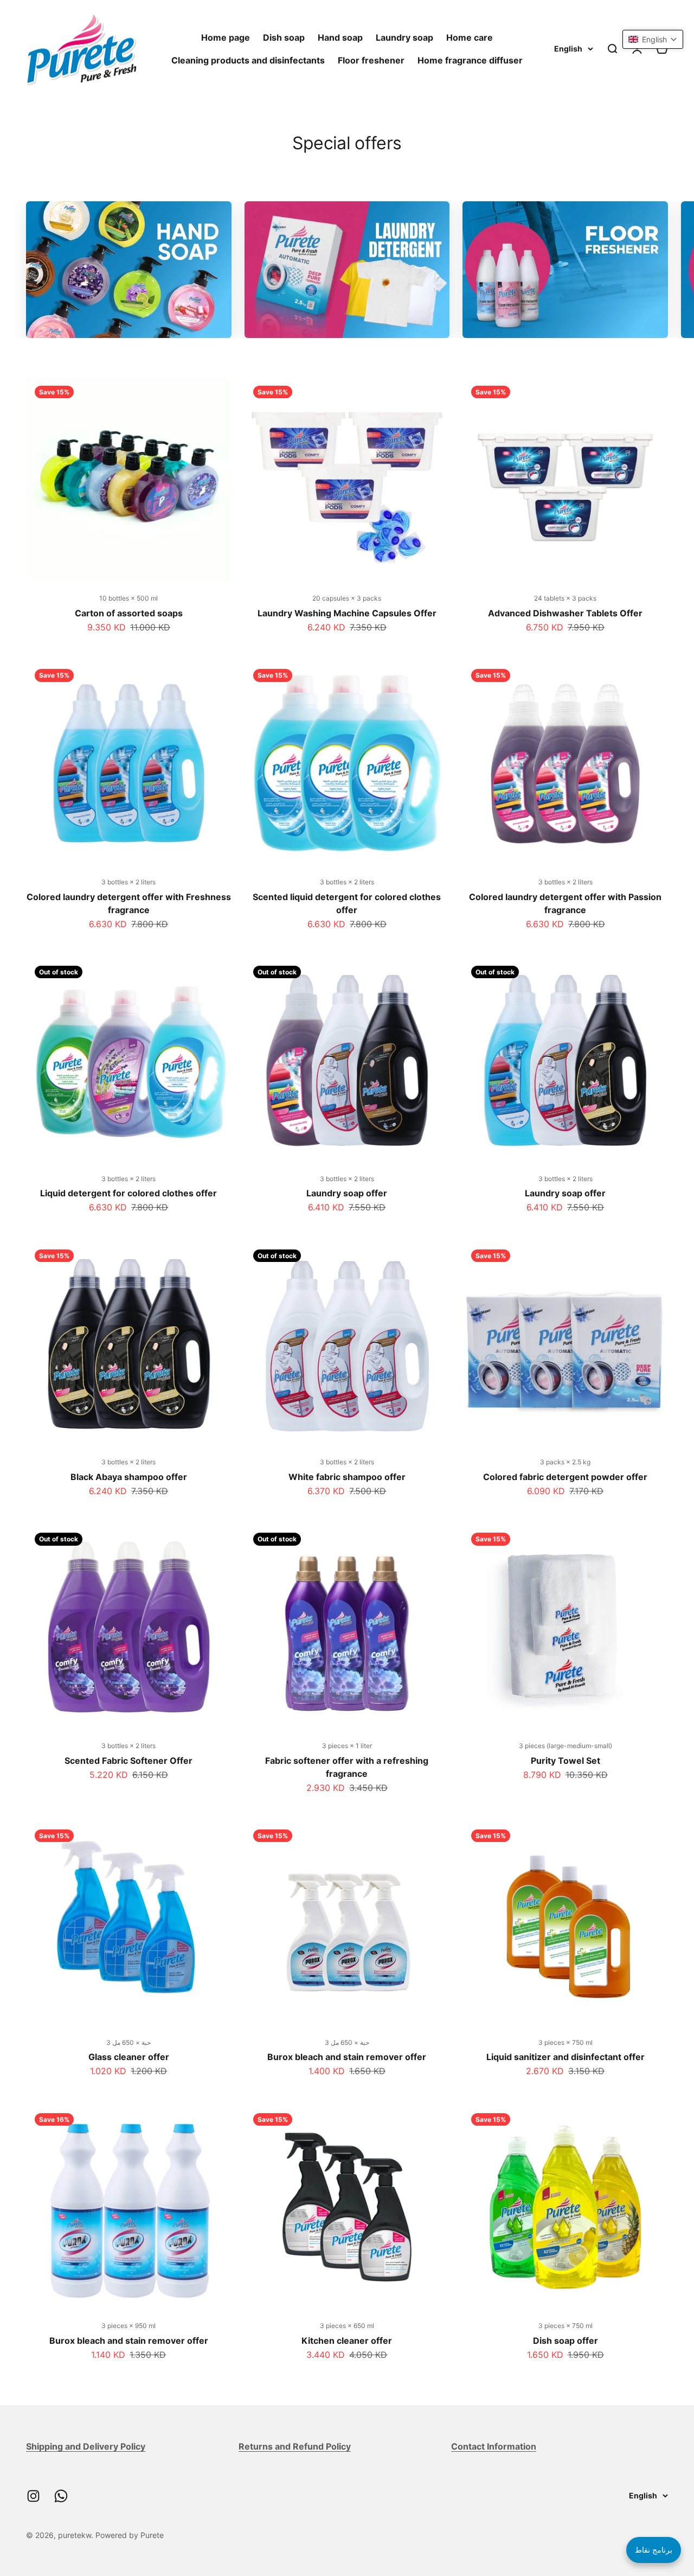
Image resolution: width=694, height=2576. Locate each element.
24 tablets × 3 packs (565, 598)
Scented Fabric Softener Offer (128, 1761)
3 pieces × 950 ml (128, 2326)
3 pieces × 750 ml (566, 2042)
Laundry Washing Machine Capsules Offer (347, 613)
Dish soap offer (566, 2341)
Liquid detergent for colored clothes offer (128, 1193)
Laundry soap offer (347, 1193)
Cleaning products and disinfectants (248, 60)
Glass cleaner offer (129, 2057)
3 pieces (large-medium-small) (566, 1746)
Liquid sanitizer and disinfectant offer (566, 2057)
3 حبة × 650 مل (128, 2042)
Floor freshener (371, 60)
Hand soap (340, 37)
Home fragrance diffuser (470, 60)
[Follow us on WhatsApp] (61, 2496)
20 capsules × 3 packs (347, 598)
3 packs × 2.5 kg (565, 1462)
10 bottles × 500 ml (128, 598)
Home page (226, 37)
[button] (653, 39)
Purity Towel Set (566, 1761)
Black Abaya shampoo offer (129, 1477)
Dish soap (284, 37)
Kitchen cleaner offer (347, 2341)
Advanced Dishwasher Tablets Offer (565, 613)
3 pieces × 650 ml (347, 2326)
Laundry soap (404, 37)
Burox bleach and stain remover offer (347, 2057)
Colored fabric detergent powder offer (565, 1477)
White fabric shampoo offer (347, 1477)
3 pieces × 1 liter (347, 1746)
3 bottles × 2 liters (128, 882)
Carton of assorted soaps (129, 613)
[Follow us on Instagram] (33, 2496)
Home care (470, 37)
